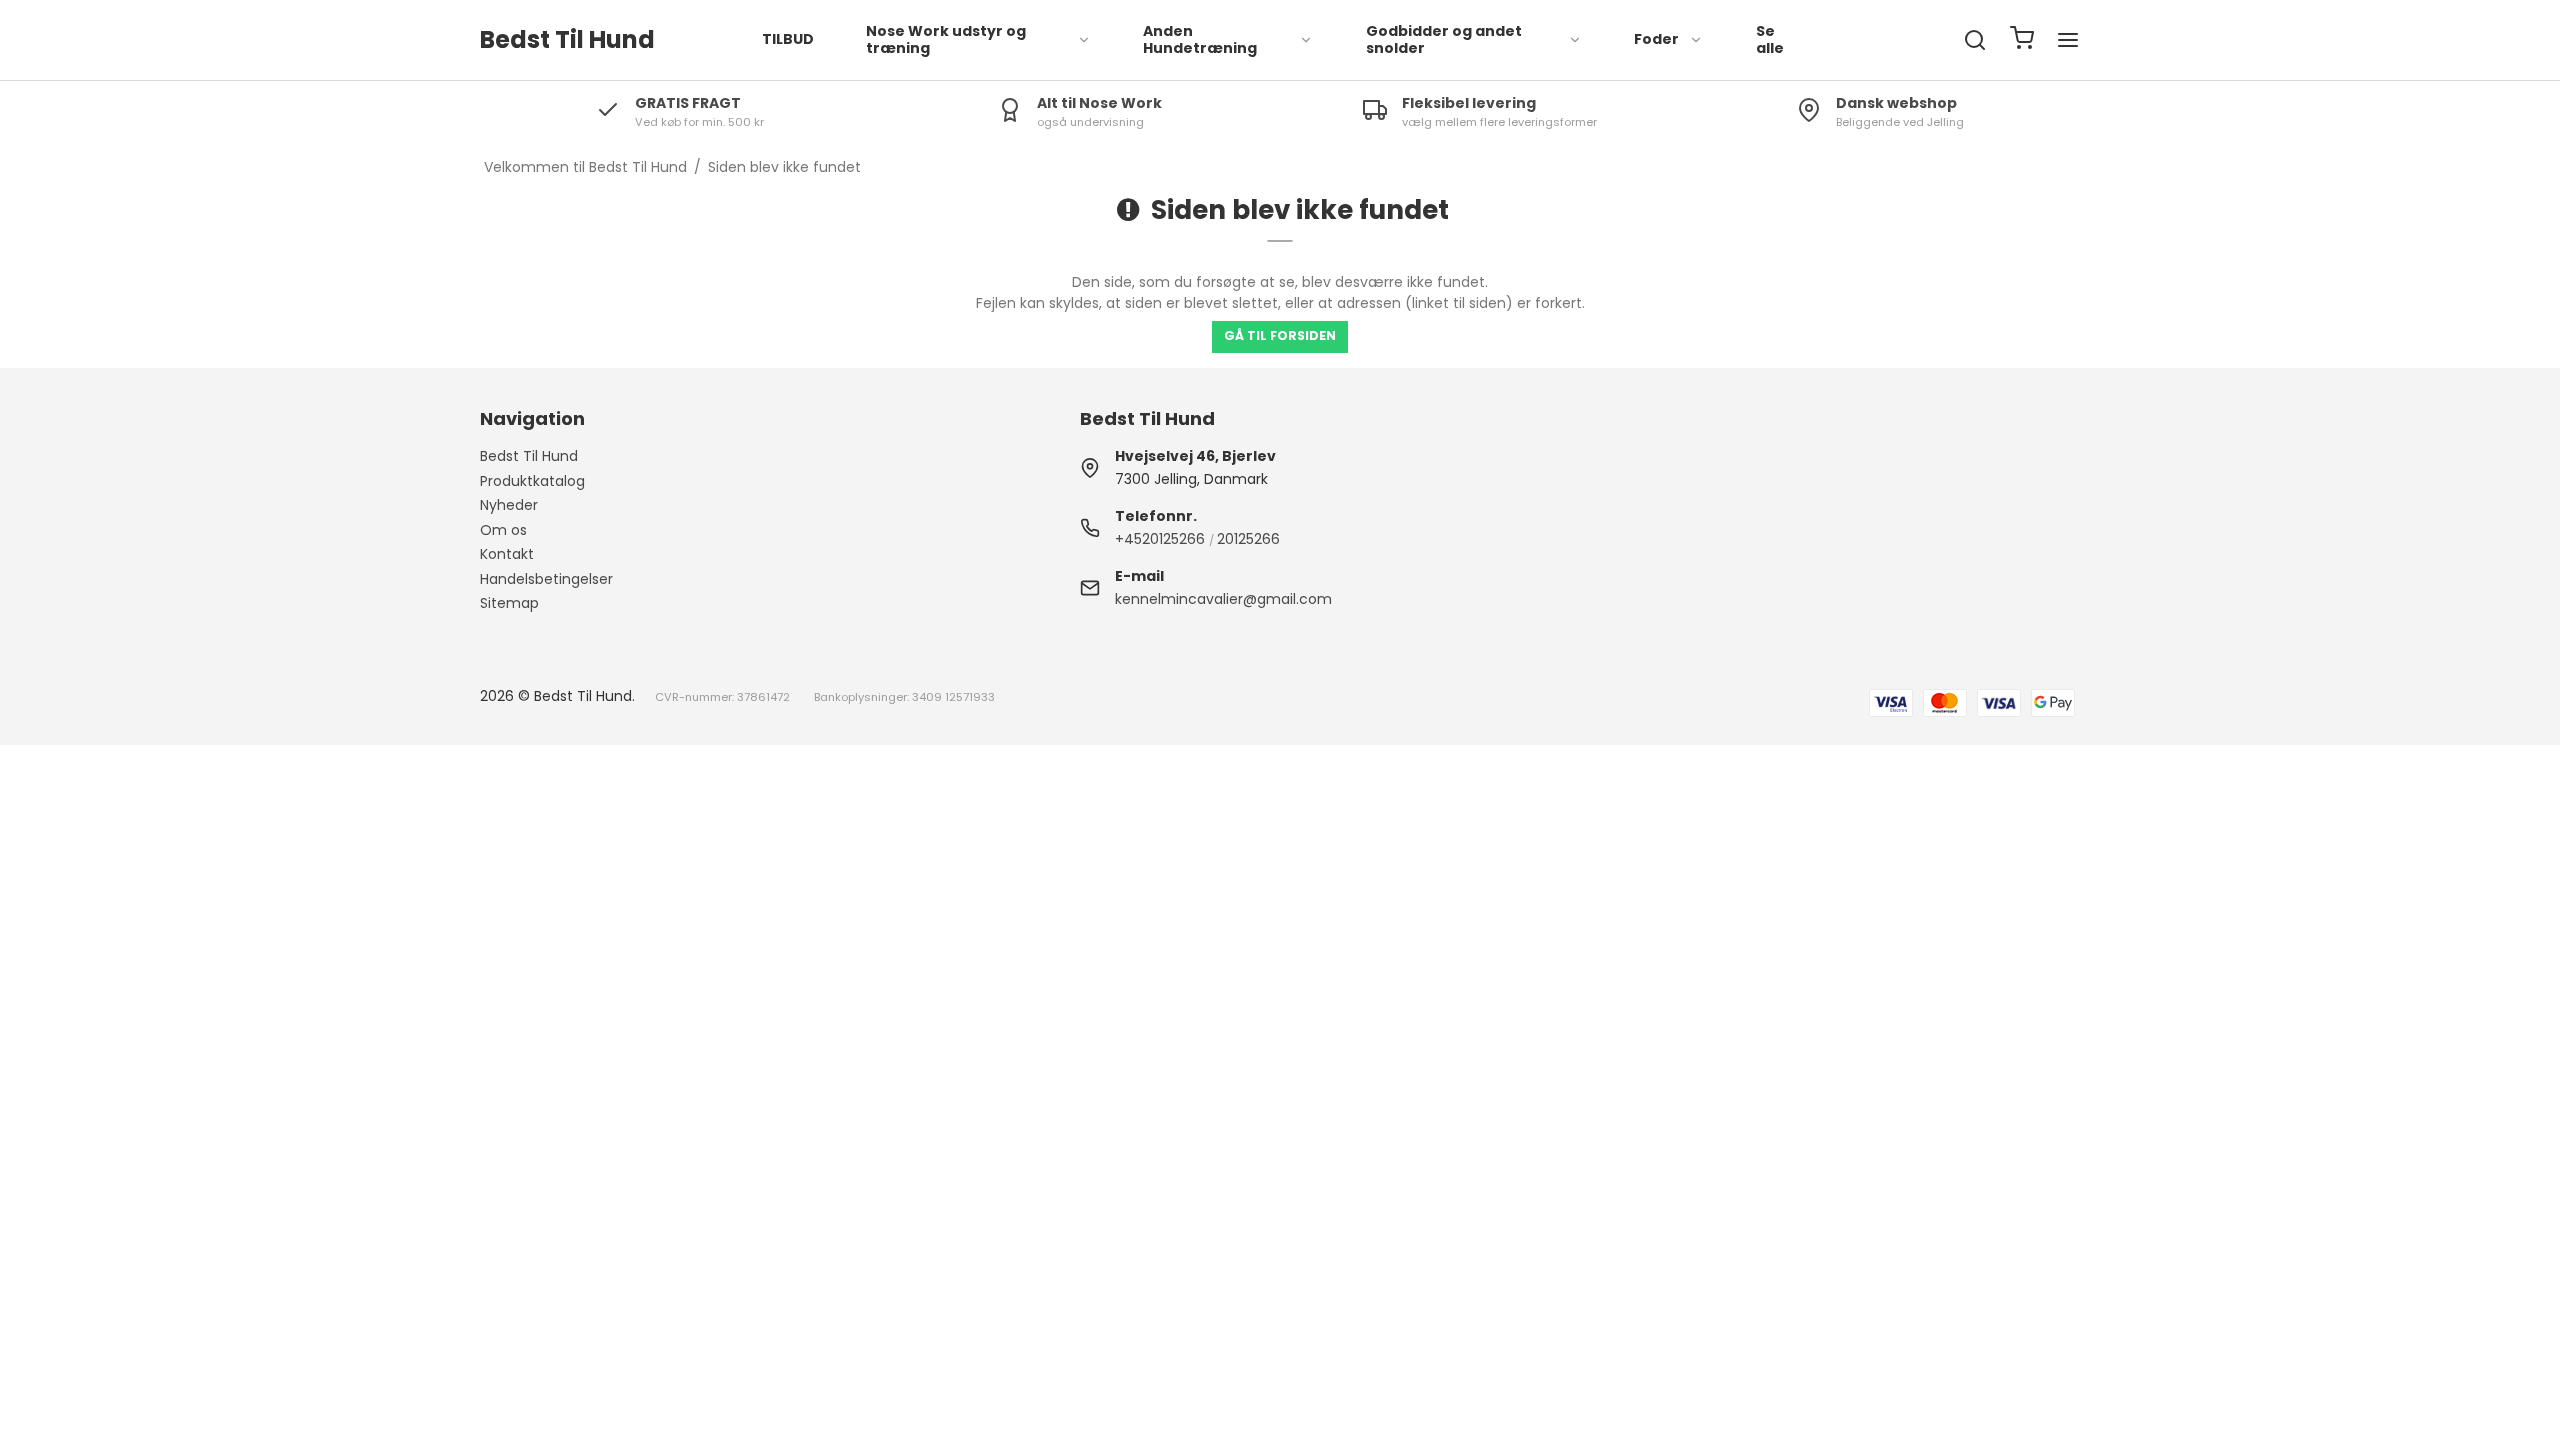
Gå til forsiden (1280, 335)
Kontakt (507, 554)
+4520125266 (1160, 539)
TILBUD (788, 39)
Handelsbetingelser (546, 579)
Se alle (1770, 40)
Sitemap (509, 603)
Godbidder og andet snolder (1444, 40)
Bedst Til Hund (529, 456)
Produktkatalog (532, 481)
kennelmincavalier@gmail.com (1223, 599)
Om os (503, 530)
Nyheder (509, 505)
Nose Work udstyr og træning (946, 40)
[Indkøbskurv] (2022, 40)
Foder (1656, 39)
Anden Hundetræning (1200, 40)
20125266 (1248, 539)
